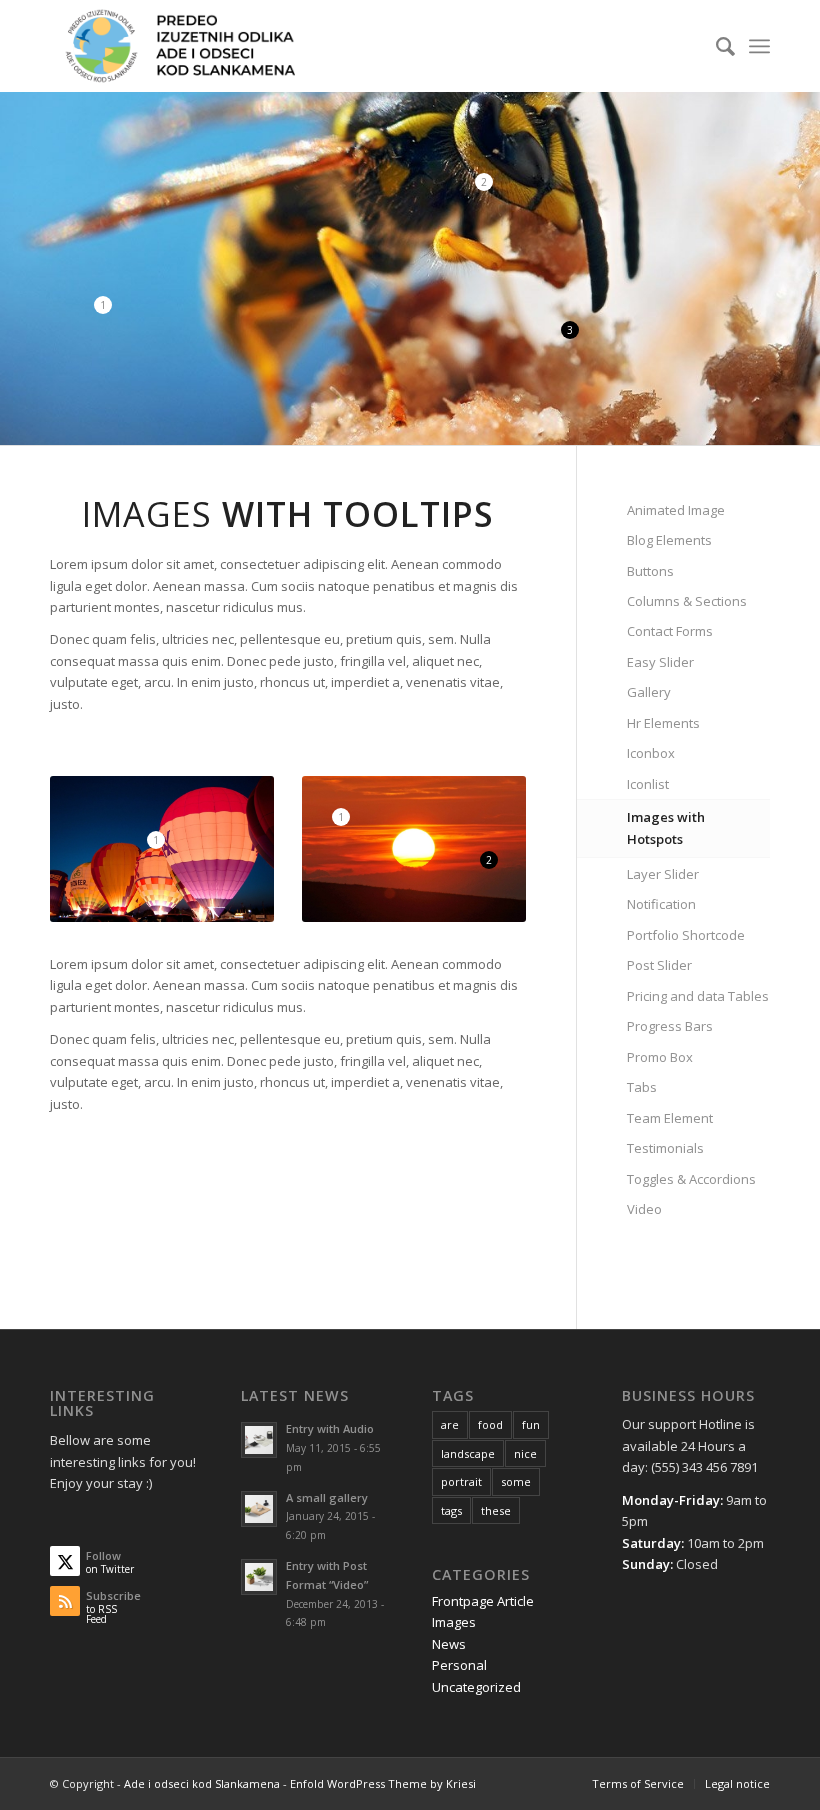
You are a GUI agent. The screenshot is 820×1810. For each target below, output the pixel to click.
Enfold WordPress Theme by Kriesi (383, 1783)
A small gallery (327, 1497)
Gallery (649, 692)
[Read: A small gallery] (259, 1509)
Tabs (642, 1087)
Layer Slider (663, 874)
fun (531, 1424)
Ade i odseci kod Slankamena (202, 1783)
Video (644, 1209)
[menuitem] (715, 46)
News (449, 1644)
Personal (459, 1665)
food (490, 1424)
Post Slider (659, 965)
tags (451, 1510)
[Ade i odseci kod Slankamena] (178, 46)
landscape (468, 1453)
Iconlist (648, 784)
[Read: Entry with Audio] (259, 1440)
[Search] (715, 46)
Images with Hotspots (666, 827)
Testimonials (665, 1148)
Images (454, 1622)
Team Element (670, 1118)
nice (525, 1453)
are (450, 1424)
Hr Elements (663, 723)
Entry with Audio (330, 1428)
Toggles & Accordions (691, 1179)
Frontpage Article (483, 1601)
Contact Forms (670, 631)
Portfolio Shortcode (686, 935)
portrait (461, 1481)
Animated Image (676, 510)
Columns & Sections (687, 601)
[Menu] (759, 46)
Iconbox (651, 753)
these (496, 1510)
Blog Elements (669, 540)
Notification (661, 904)
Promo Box (660, 1057)
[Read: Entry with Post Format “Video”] (259, 1577)
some (516, 1481)
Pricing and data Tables (698, 996)
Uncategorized (476, 1687)
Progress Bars (670, 1026)
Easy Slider (660, 662)
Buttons (650, 571)
